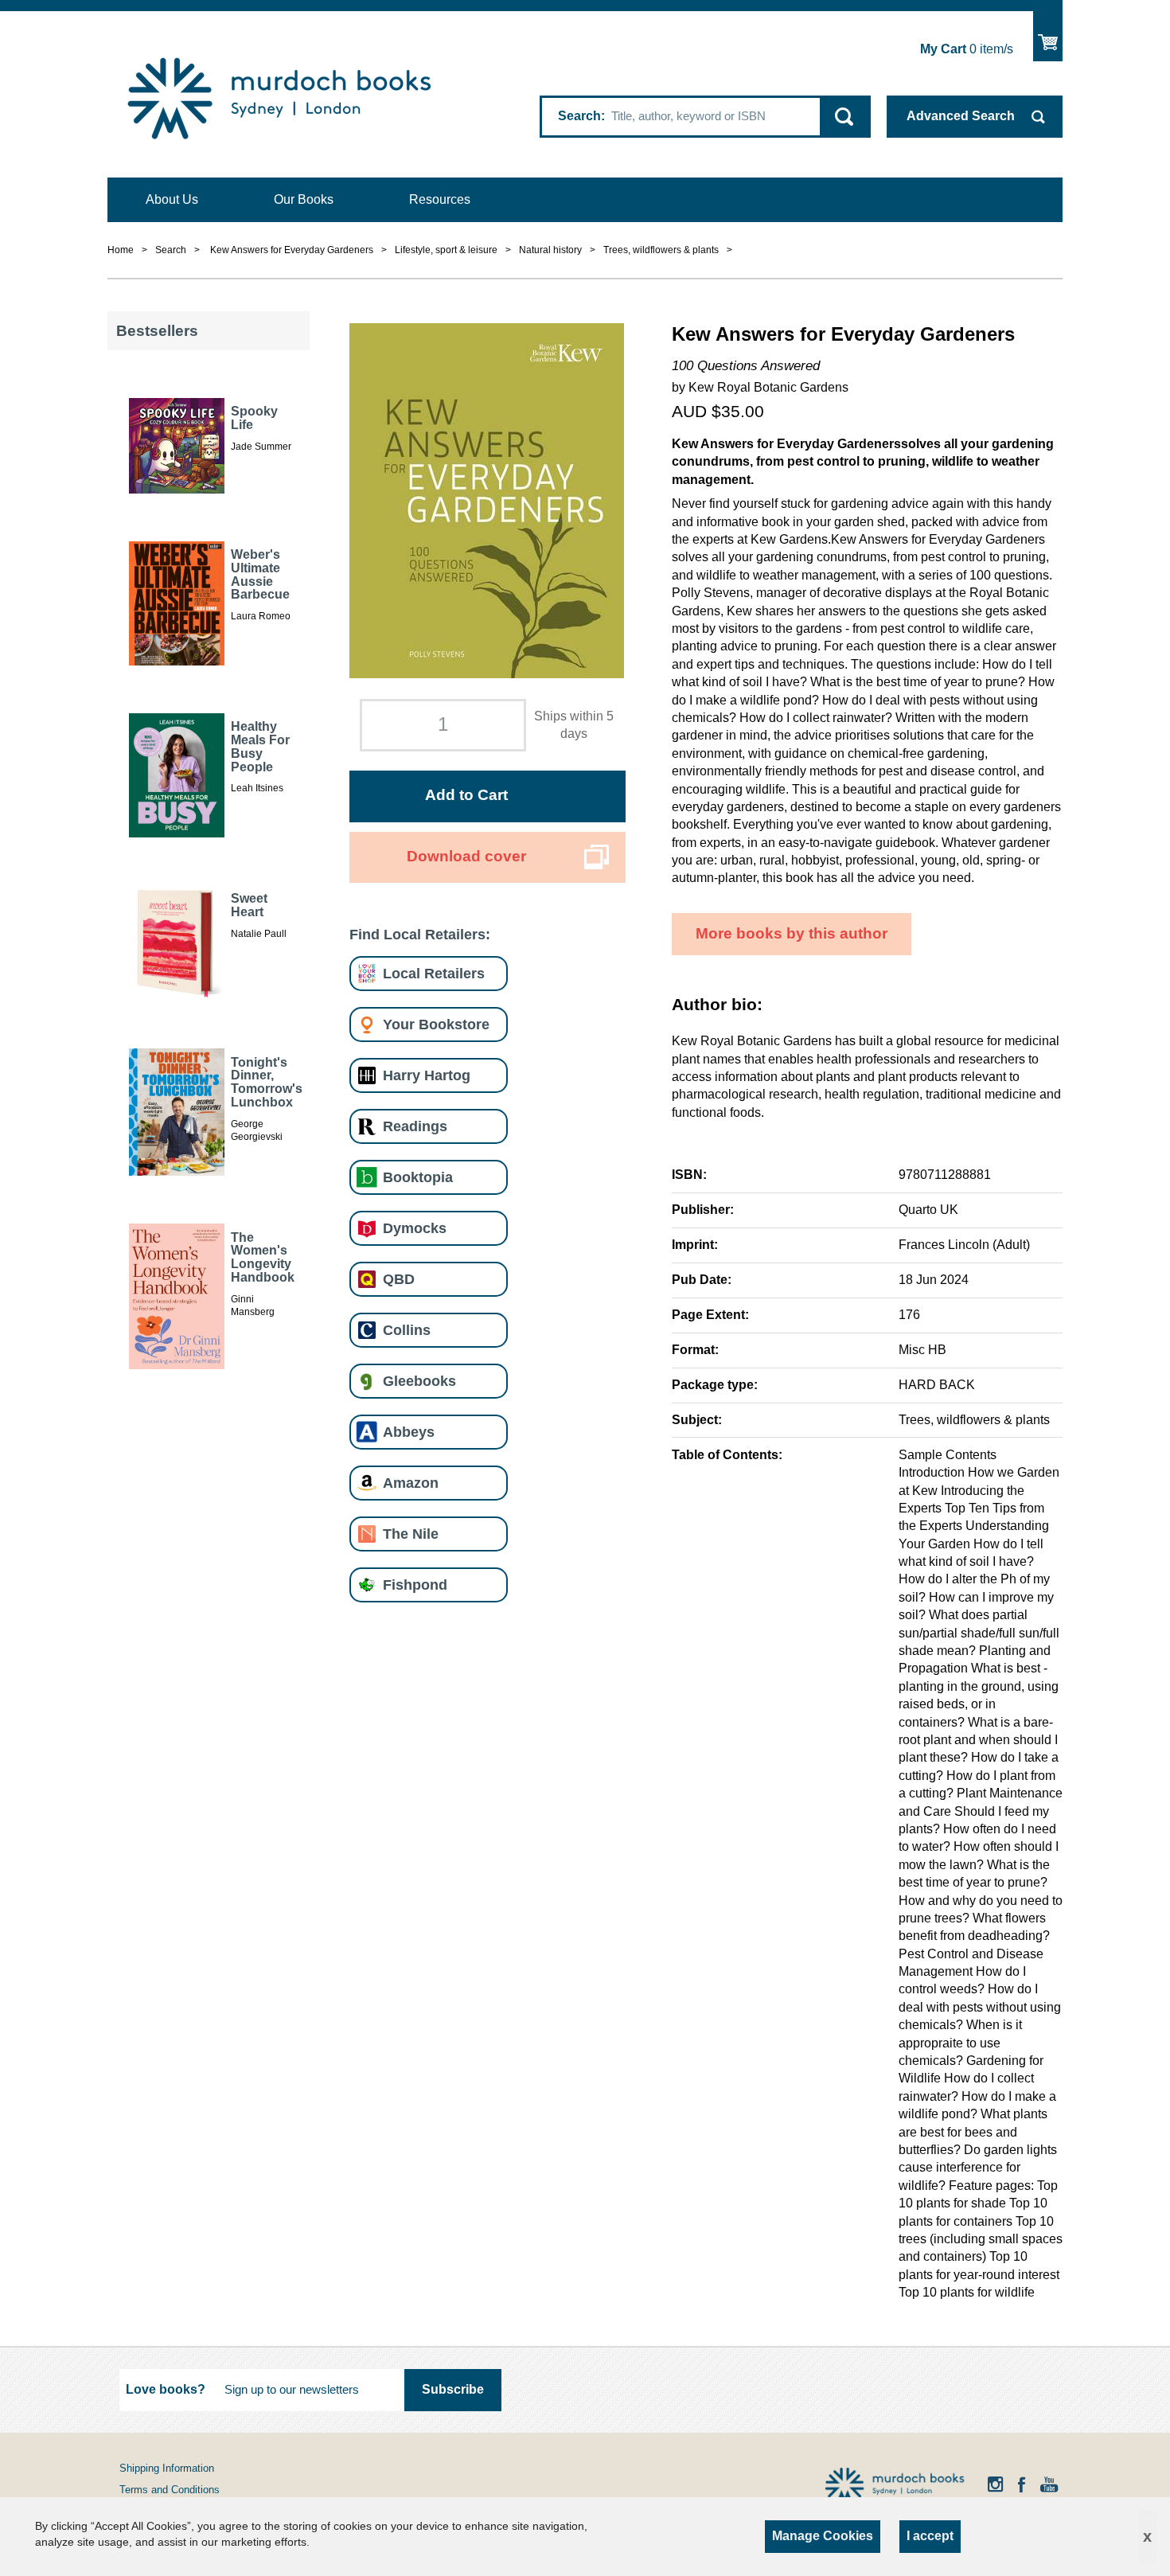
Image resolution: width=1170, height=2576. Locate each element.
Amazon (411, 1483)
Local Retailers (434, 973)
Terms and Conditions (170, 2490)
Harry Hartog (427, 1075)
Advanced (961, 116)
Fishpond (415, 1585)
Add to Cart (466, 795)
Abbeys (409, 1432)
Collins (407, 1330)
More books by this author (792, 933)
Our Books (304, 199)
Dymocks (415, 1228)
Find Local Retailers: (420, 934)
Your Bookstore (436, 1024)
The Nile (411, 1534)
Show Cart (1048, 36)
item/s (967, 49)
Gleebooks (419, 1381)
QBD (399, 1279)
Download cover (466, 856)
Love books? (166, 2389)
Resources (440, 199)
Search (579, 116)
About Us (172, 199)
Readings (415, 1126)
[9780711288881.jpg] (487, 500)
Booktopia (418, 1177)
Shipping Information (167, 2468)
